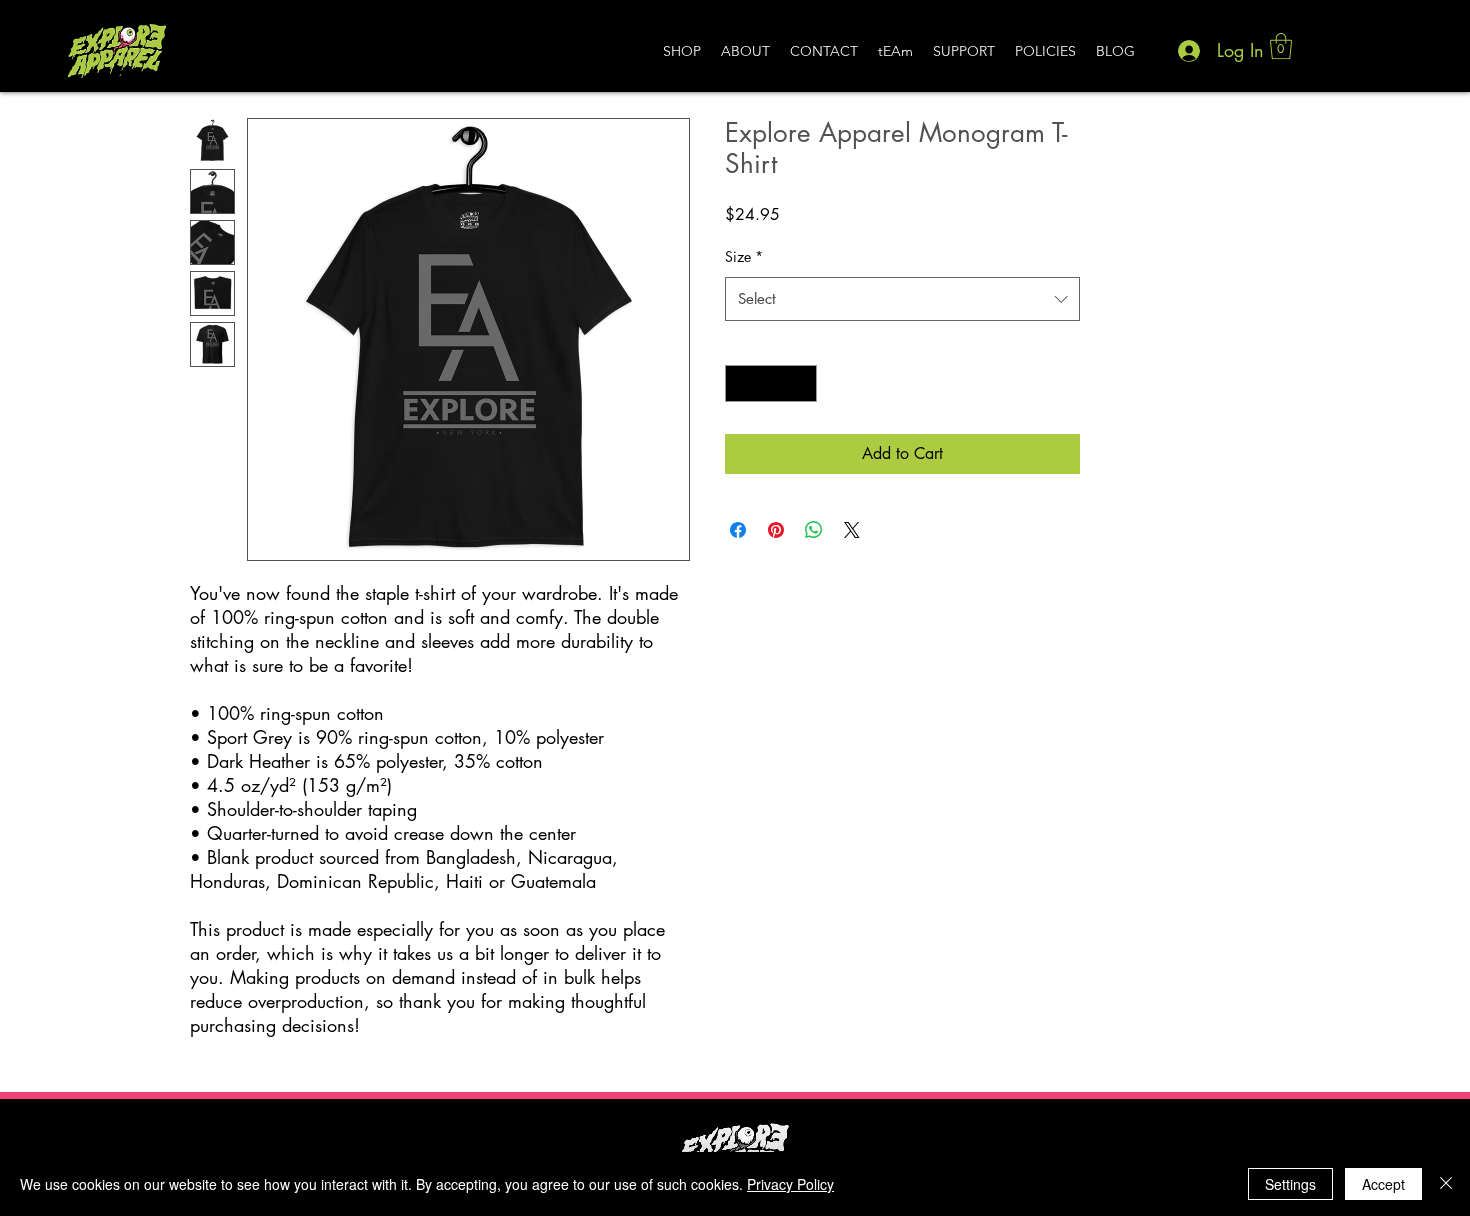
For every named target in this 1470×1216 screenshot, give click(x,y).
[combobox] (902, 299)
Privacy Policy (790, 1184)
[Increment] (801, 383)
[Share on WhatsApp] (814, 530)
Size (744, 256)
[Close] (1446, 1184)
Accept (1383, 1184)
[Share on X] (852, 530)
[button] (1281, 46)
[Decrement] (740, 383)
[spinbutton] (771, 383)
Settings (1290, 1184)
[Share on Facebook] (738, 530)
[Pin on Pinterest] (776, 530)
